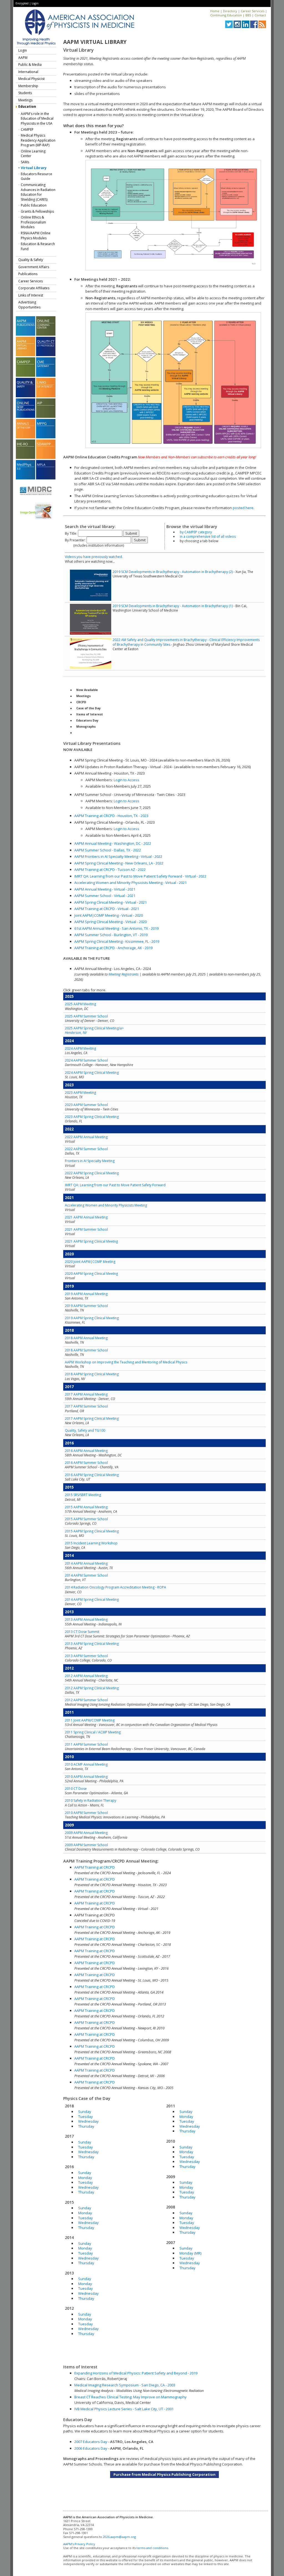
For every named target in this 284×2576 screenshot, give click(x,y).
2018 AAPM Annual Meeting (86, 1338)
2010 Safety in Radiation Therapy (91, 1800)
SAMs (25, 162)
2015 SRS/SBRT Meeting (83, 1495)
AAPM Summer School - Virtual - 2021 (105, 896)
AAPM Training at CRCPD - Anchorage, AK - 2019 (113, 948)
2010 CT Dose (76, 1789)
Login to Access (126, 780)
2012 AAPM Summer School (86, 1700)
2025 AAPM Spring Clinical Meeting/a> (94, 1030)
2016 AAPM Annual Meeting (86, 1451)
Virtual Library (34, 168)
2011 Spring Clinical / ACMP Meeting (93, 1732)
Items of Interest (90, 714)
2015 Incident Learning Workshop (91, 1543)
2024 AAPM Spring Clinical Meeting (92, 1073)
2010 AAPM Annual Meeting (86, 1777)
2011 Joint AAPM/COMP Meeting (90, 1720)
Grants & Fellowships (37, 211)
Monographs (86, 727)
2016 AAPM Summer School (86, 1463)
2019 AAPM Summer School (86, 1306)
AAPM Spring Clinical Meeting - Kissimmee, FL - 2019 (117, 941)
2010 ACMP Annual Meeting (86, 1764)
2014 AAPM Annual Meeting (86, 1563)
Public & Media (30, 65)
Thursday (86, 2126)
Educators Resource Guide (36, 176)
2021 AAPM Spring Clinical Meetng (91, 1241)
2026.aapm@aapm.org (119, 2537)
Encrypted (22, 3)
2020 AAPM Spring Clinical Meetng (91, 1274)
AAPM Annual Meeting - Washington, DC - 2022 (113, 843)
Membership (28, 86)
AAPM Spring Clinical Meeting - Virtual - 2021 (111, 902)
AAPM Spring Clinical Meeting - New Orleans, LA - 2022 (119, 863)
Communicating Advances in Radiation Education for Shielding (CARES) (38, 192)
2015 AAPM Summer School (86, 1519)
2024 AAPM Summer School (86, 1060)
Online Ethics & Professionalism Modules (33, 222)
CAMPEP (27, 130)
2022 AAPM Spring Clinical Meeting (92, 1173)
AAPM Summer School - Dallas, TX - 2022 (108, 850)
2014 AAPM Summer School (86, 1575)
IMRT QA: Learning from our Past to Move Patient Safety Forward (115, 1185)
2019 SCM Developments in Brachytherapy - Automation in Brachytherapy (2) (173, 572)
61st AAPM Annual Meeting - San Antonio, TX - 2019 (116, 928)
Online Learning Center (33, 154)
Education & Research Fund (38, 246)
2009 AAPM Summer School (86, 1845)
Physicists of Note (90, 733)
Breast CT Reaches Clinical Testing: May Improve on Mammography (130, 2397)
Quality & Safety (31, 260)
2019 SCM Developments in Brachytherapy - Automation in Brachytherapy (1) (173, 606)
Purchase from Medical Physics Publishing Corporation (164, 2474)
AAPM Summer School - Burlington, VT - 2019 (111, 935)
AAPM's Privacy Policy (79, 2544)
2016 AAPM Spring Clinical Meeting (92, 1475)
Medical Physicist (31, 79)
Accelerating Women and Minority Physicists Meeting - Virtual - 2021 (130, 883)
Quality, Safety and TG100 (85, 1430)
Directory (230, 11)
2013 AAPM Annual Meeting (86, 1619)
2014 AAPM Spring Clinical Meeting (92, 1599)
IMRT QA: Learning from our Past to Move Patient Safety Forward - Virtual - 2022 (140, 876)
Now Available (87, 690)
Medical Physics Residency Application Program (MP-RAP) (38, 140)
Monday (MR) (190, 2253)
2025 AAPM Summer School (86, 1016)
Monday (85, 2178)
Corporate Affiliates (34, 288)
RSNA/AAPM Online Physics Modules (36, 236)
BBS (248, 15)
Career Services (253, 11)
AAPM (23, 58)
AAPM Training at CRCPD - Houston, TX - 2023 (111, 816)
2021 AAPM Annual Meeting (86, 1217)
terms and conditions (152, 2548)
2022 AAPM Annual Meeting (86, 1137)
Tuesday (86, 2117)
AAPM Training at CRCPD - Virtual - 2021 (107, 909)
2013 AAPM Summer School (86, 1656)
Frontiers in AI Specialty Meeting (90, 1161)
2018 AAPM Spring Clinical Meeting (92, 1374)
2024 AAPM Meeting (80, 1048)
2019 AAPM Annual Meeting (86, 1294)
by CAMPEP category (196, 532)
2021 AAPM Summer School (86, 1229)
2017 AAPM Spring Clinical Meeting (92, 1418)
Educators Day (87, 720)
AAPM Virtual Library (95, 42)
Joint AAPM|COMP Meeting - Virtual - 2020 (109, 915)
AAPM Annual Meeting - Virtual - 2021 (105, 889)
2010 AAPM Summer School (86, 1813)
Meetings (25, 100)
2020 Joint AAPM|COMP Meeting (90, 1262)
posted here (243, 508)
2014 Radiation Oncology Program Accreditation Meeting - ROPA (116, 1587)
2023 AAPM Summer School (86, 1105)
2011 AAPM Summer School (86, 1744)
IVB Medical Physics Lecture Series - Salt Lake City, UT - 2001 (124, 2409)
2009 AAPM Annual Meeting (86, 1833)
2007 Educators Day (91, 2442)
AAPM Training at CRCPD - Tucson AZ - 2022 (110, 869)
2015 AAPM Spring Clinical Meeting (92, 1531)
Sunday (85, 2112)
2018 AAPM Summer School (86, 1350)
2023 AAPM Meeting (80, 1093)
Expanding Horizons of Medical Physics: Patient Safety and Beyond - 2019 (136, 2373)
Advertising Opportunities (29, 305)
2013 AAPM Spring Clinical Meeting (92, 1644)
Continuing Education (226, 15)
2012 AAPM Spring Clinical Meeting (92, 1688)
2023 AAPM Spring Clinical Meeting (92, 1117)
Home (215, 11)
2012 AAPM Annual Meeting (86, 1676)
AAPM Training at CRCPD (95, 1867)
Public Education (34, 205)
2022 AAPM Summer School (86, 1149)
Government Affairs (34, 267)
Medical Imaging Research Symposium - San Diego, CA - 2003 (125, 2385)
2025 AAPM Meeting (80, 1004)
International (28, 72)
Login (35, 3)
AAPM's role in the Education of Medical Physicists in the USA (37, 119)
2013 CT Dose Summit (82, 1632)
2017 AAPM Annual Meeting (86, 1394)
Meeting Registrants (124, 974)
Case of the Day (88, 708)
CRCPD (81, 702)
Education (27, 106)
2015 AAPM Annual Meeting (86, 1507)
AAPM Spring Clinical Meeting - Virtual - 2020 (111, 922)
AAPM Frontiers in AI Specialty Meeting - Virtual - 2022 (118, 856)
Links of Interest (31, 295)
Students (25, 93)
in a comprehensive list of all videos (208, 536)
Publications (28, 274)
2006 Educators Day (91, 2448)
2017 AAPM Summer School (86, 1406)
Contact (260, 15)
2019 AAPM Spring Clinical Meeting (92, 1318)
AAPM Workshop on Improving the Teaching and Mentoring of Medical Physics (126, 1362)
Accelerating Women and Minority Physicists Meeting (106, 1205)
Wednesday (88, 2121)
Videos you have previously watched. (94, 557)
